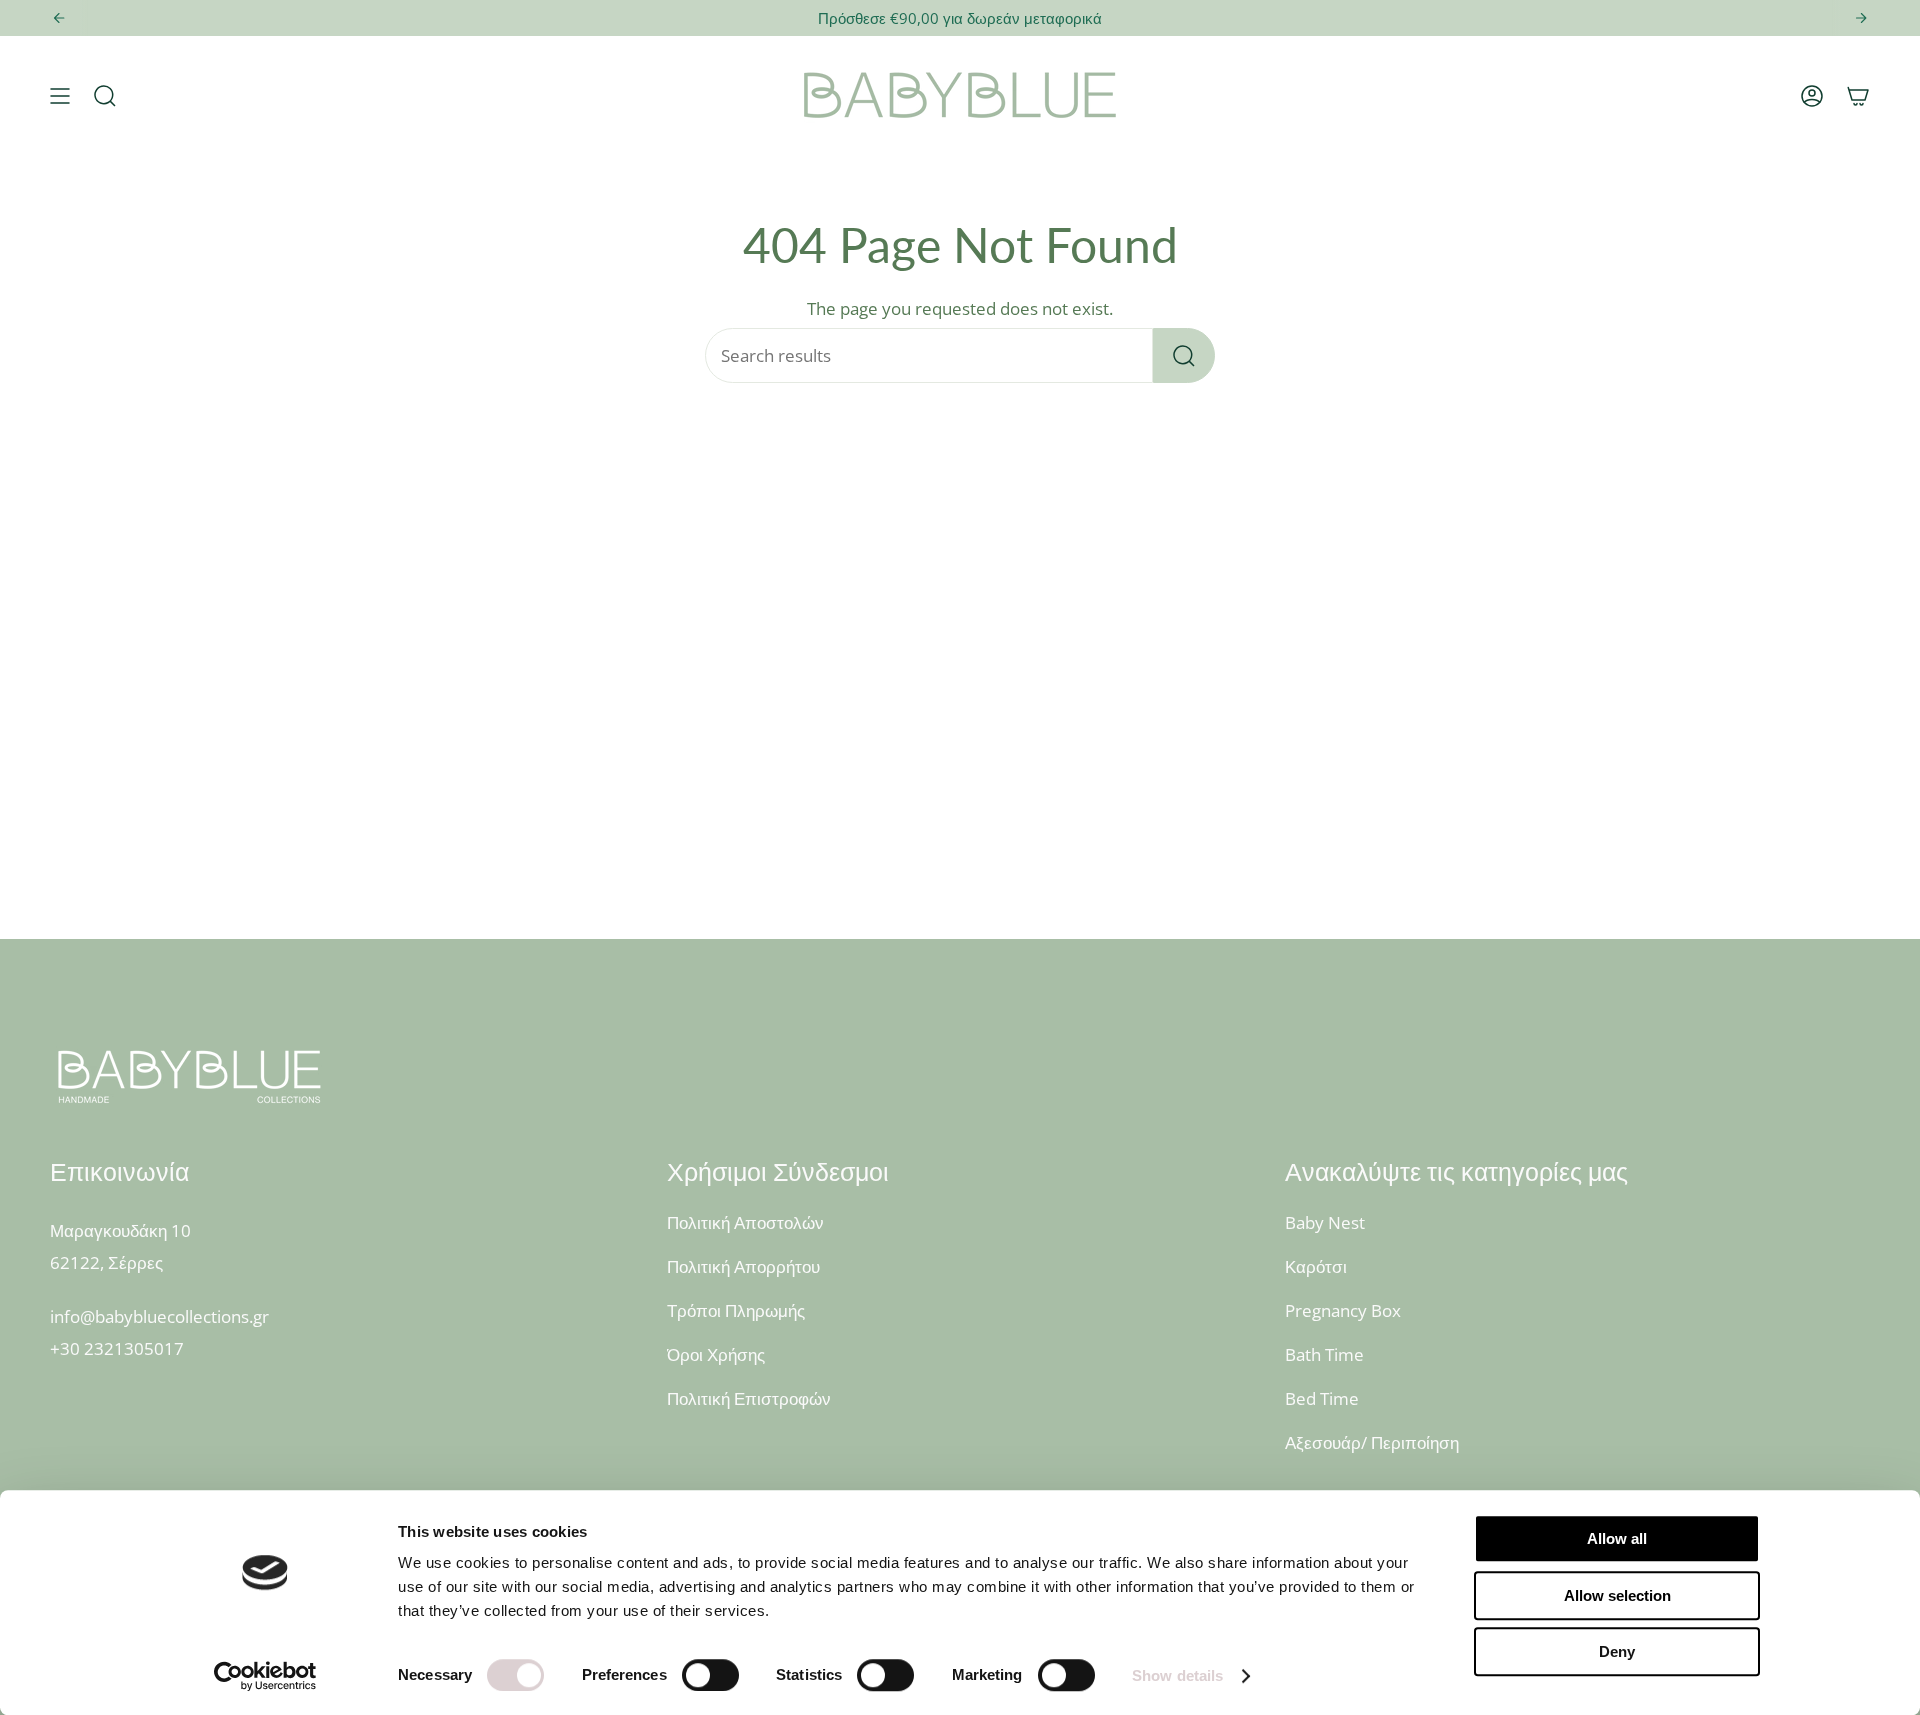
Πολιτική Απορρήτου (743, 1266)
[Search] (1184, 355)
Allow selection (1617, 1595)
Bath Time (1324, 1354)
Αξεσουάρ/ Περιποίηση (1372, 1442)
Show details (1177, 1675)
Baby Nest (1325, 1222)
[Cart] (1858, 96)
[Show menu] (60, 96)
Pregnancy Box (1343, 1310)
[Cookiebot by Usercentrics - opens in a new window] (265, 1676)
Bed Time (1322, 1398)
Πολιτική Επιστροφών (749, 1398)
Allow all (1617, 1538)
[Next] (1861, 18)
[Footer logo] (190, 1076)
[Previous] (59, 18)
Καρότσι (1316, 1266)
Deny (1617, 1651)
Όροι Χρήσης (716, 1354)
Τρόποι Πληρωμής (736, 1310)
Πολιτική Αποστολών (745, 1222)
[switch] (710, 1675)
